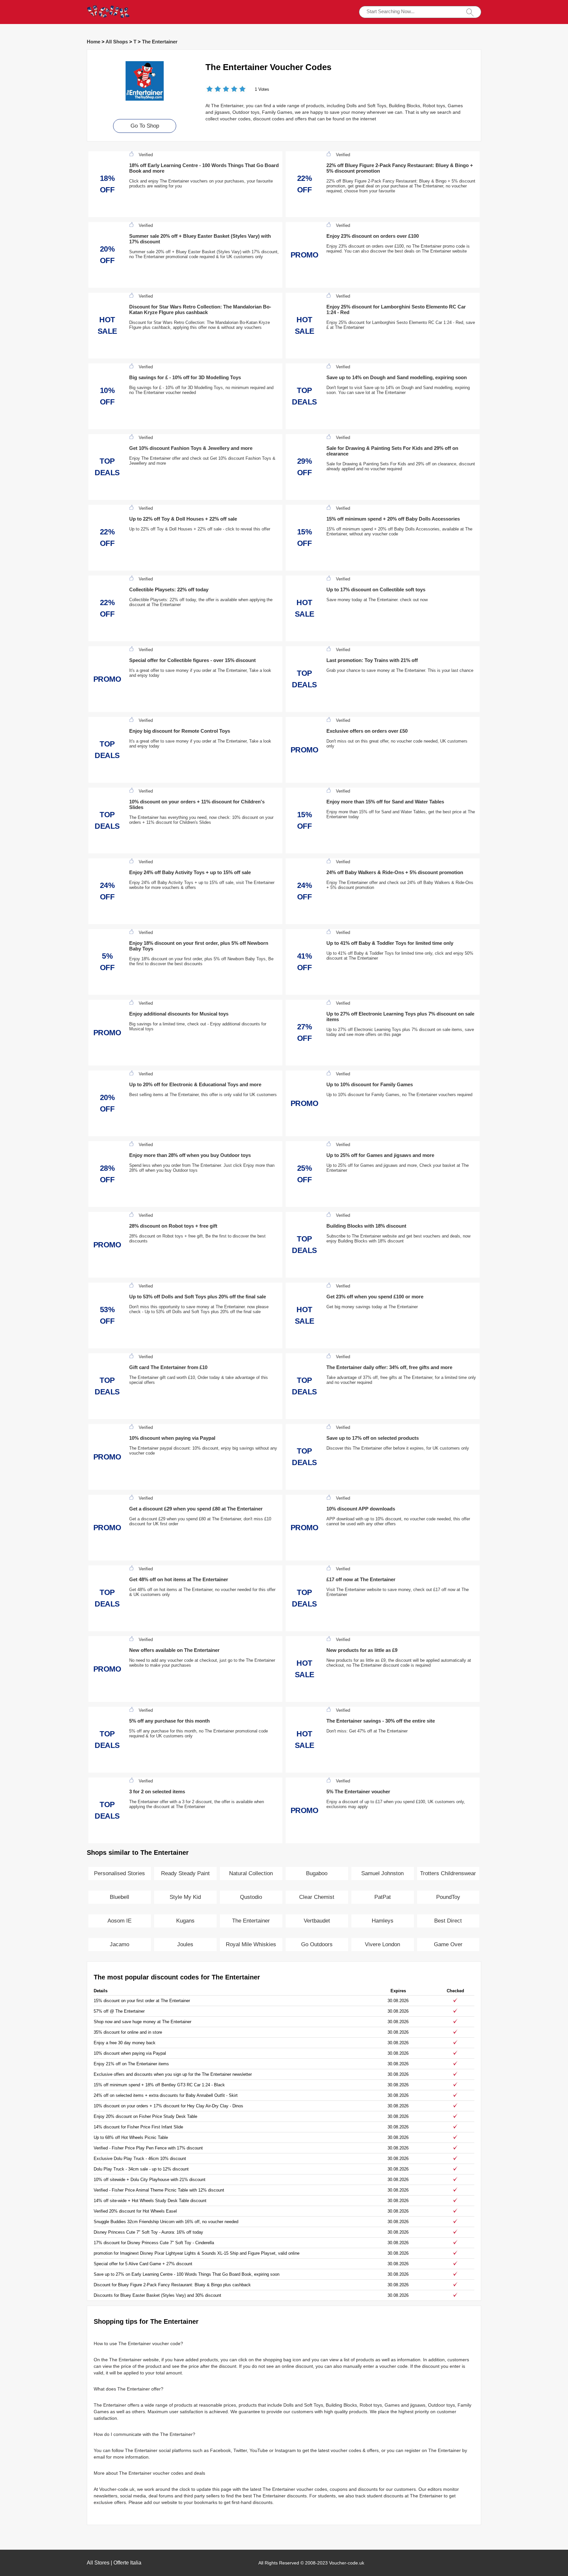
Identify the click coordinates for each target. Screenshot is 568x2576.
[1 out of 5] (210, 90)
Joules (185, 1944)
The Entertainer (160, 42)
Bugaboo (317, 1873)
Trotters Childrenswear (448, 1873)
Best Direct (448, 1921)
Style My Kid (185, 1897)
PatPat (383, 1897)
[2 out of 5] (214, 90)
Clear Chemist (317, 1897)
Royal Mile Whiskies (251, 1944)
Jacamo (119, 1944)
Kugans (185, 1921)
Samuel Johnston (382, 1873)
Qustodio (251, 1897)
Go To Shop (145, 126)
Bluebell (119, 1897)
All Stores (98, 2563)
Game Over (448, 1944)
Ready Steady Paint (185, 1873)
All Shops (117, 42)
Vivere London (382, 1944)
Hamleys (383, 1921)
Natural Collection (251, 1873)
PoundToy (448, 1897)
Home (94, 42)
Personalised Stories (119, 1873)
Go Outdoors (317, 1944)
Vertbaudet (317, 1921)
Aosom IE (119, 1921)
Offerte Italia (127, 2563)
